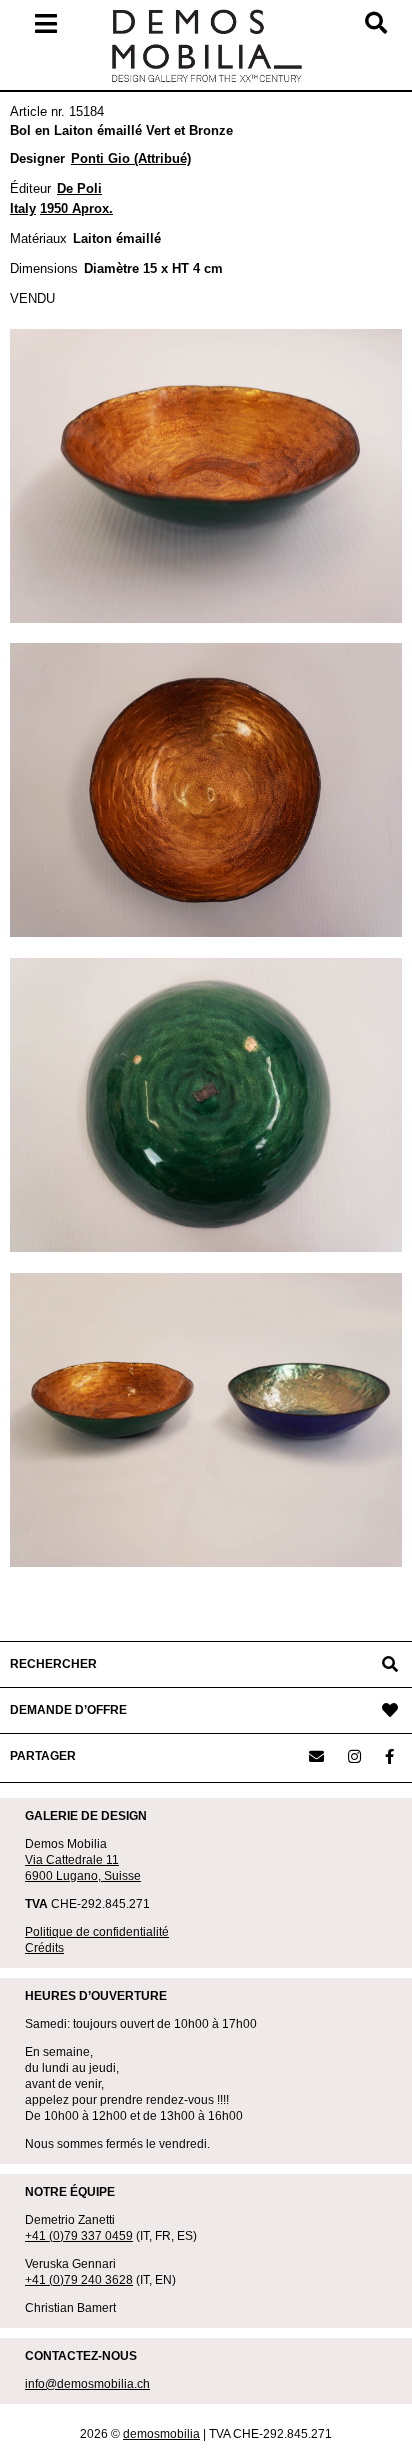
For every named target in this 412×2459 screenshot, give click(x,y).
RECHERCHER (53, 1664)
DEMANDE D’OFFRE (68, 1710)
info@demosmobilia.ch (87, 2384)
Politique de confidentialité (97, 1932)
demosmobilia (161, 2434)
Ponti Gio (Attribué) (131, 158)
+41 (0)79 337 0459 (79, 2236)
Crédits (44, 1948)
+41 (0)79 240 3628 (79, 2280)
